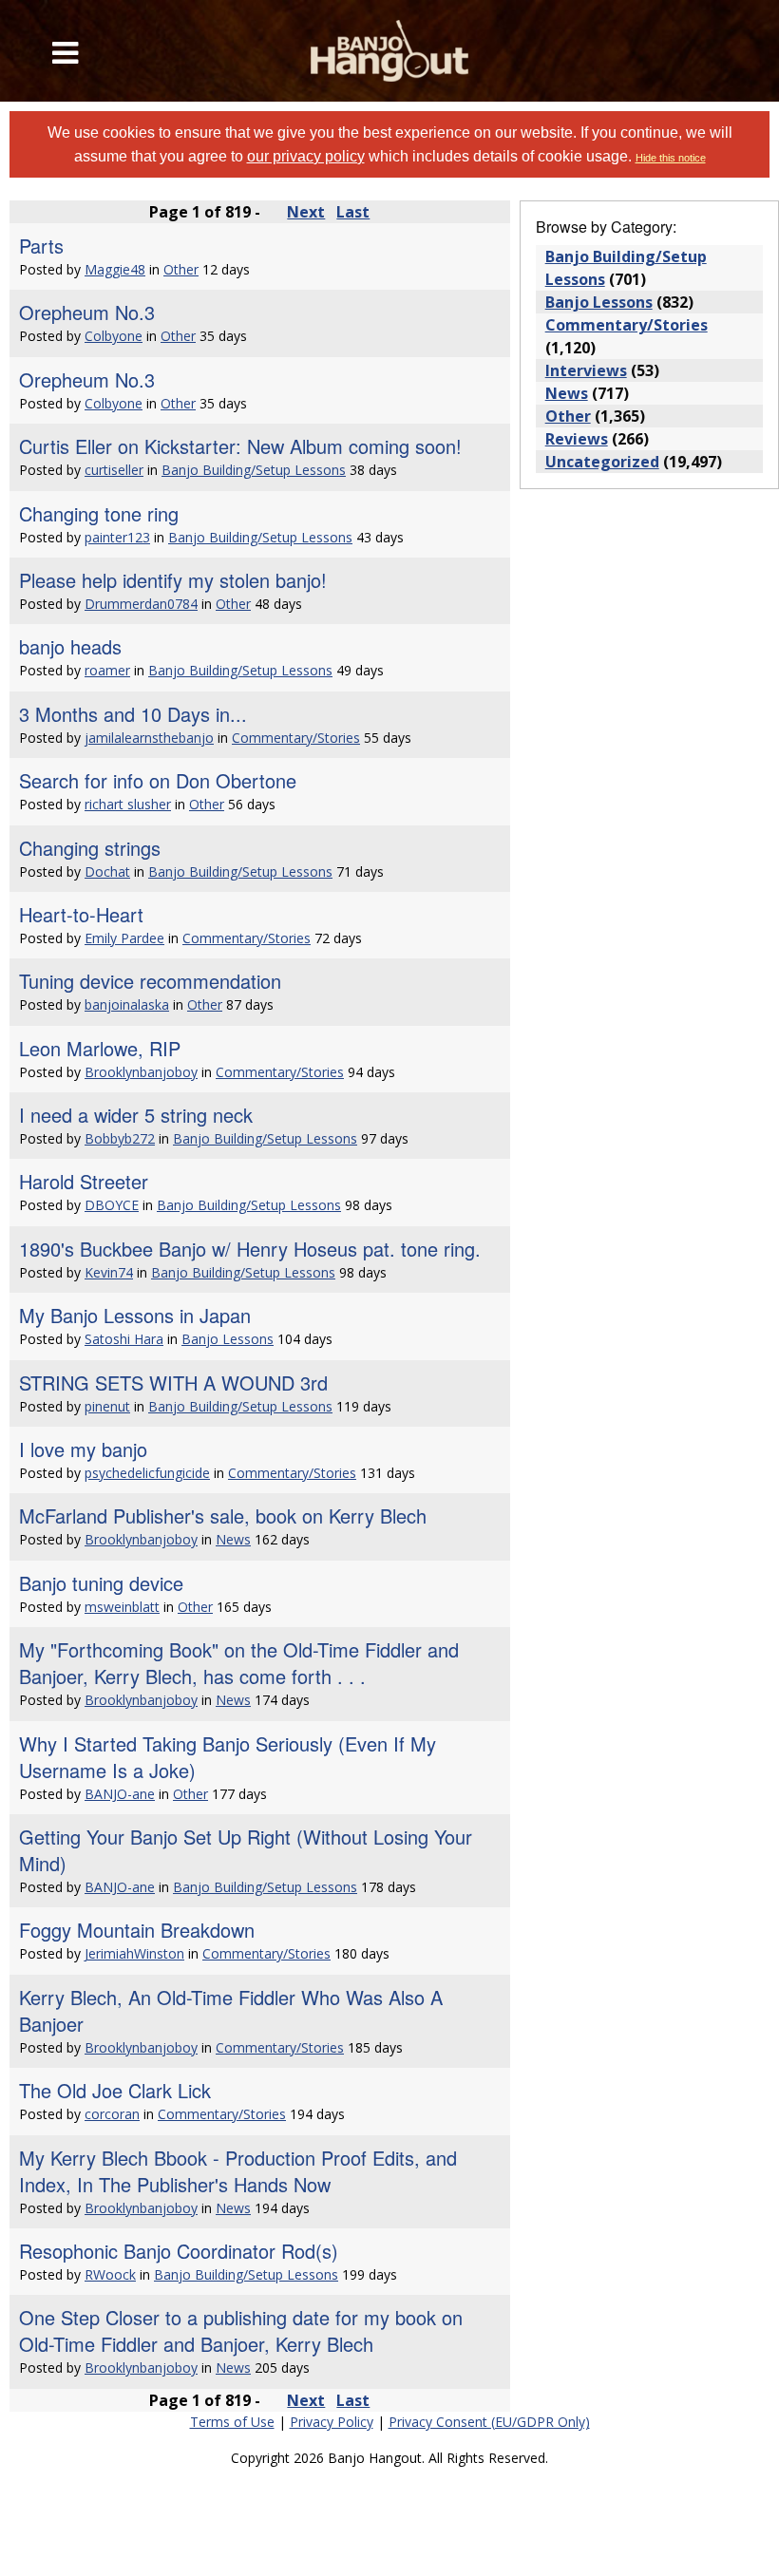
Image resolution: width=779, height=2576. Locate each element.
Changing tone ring (99, 513)
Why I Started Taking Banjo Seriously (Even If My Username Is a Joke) (228, 1757)
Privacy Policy (332, 2422)
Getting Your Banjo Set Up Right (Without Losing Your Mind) (246, 1850)
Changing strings (90, 848)
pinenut (107, 1406)
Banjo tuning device (101, 1583)
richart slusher (128, 804)
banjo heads (70, 646)
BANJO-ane (120, 1794)
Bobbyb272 (120, 1138)
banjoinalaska (127, 1004)
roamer (107, 670)
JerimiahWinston (134, 1953)
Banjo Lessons (228, 1339)
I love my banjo (83, 1449)
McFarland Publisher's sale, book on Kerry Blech (223, 1515)
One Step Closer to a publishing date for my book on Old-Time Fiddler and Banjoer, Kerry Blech (241, 2330)
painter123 (117, 537)
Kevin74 (109, 1272)
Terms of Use (232, 2422)
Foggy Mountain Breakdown (137, 1930)
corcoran (112, 2114)
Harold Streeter (84, 1181)
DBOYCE (112, 1205)
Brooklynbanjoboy (141, 1072)
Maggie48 (115, 269)
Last (353, 212)
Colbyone (114, 336)
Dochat (107, 871)
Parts (41, 246)
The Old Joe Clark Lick (115, 2090)
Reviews (577, 439)
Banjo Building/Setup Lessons (254, 470)
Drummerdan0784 (141, 604)
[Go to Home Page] (390, 51)
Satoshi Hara (124, 1339)
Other (181, 269)
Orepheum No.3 (87, 312)
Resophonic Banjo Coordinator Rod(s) (179, 2251)
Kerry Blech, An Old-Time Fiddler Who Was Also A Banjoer (231, 2010)
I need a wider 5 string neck (136, 1115)
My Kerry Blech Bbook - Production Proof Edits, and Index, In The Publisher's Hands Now (238, 2171)
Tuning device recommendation (150, 981)
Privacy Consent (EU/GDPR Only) (489, 2422)
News (233, 1539)
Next (306, 212)
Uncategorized (602, 462)
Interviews (586, 370)
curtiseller (114, 470)
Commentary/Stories (296, 738)
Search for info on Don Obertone (158, 780)
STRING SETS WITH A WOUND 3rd (173, 1383)
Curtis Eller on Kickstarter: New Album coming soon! (240, 446)
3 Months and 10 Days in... (133, 714)
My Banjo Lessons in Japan (135, 1315)
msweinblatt (122, 1607)
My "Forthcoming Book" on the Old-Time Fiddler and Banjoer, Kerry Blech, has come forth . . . (239, 1663)
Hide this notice (671, 158)
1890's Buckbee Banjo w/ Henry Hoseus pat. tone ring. (250, 1249)
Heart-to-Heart (81, 914)
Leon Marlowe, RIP (100, 1048)
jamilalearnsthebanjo (149, 738)
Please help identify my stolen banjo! (173, 580)
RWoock (110, 2274)
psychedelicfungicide (147, 1473)
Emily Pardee (124, 938)
